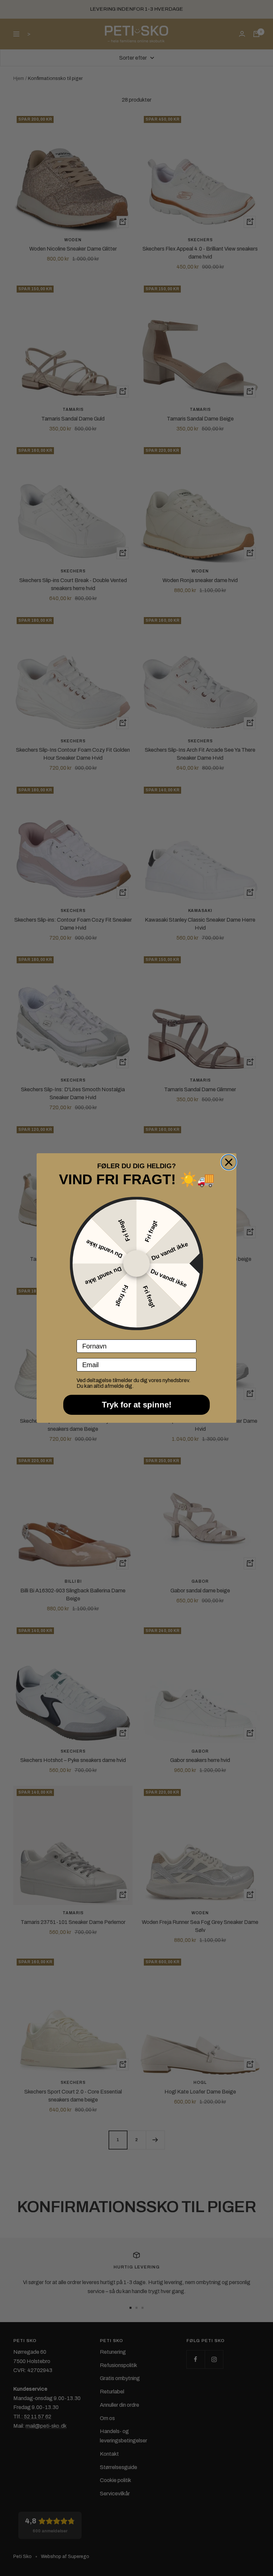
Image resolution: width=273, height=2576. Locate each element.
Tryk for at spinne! (137, 1405)
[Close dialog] (229, 1162)
